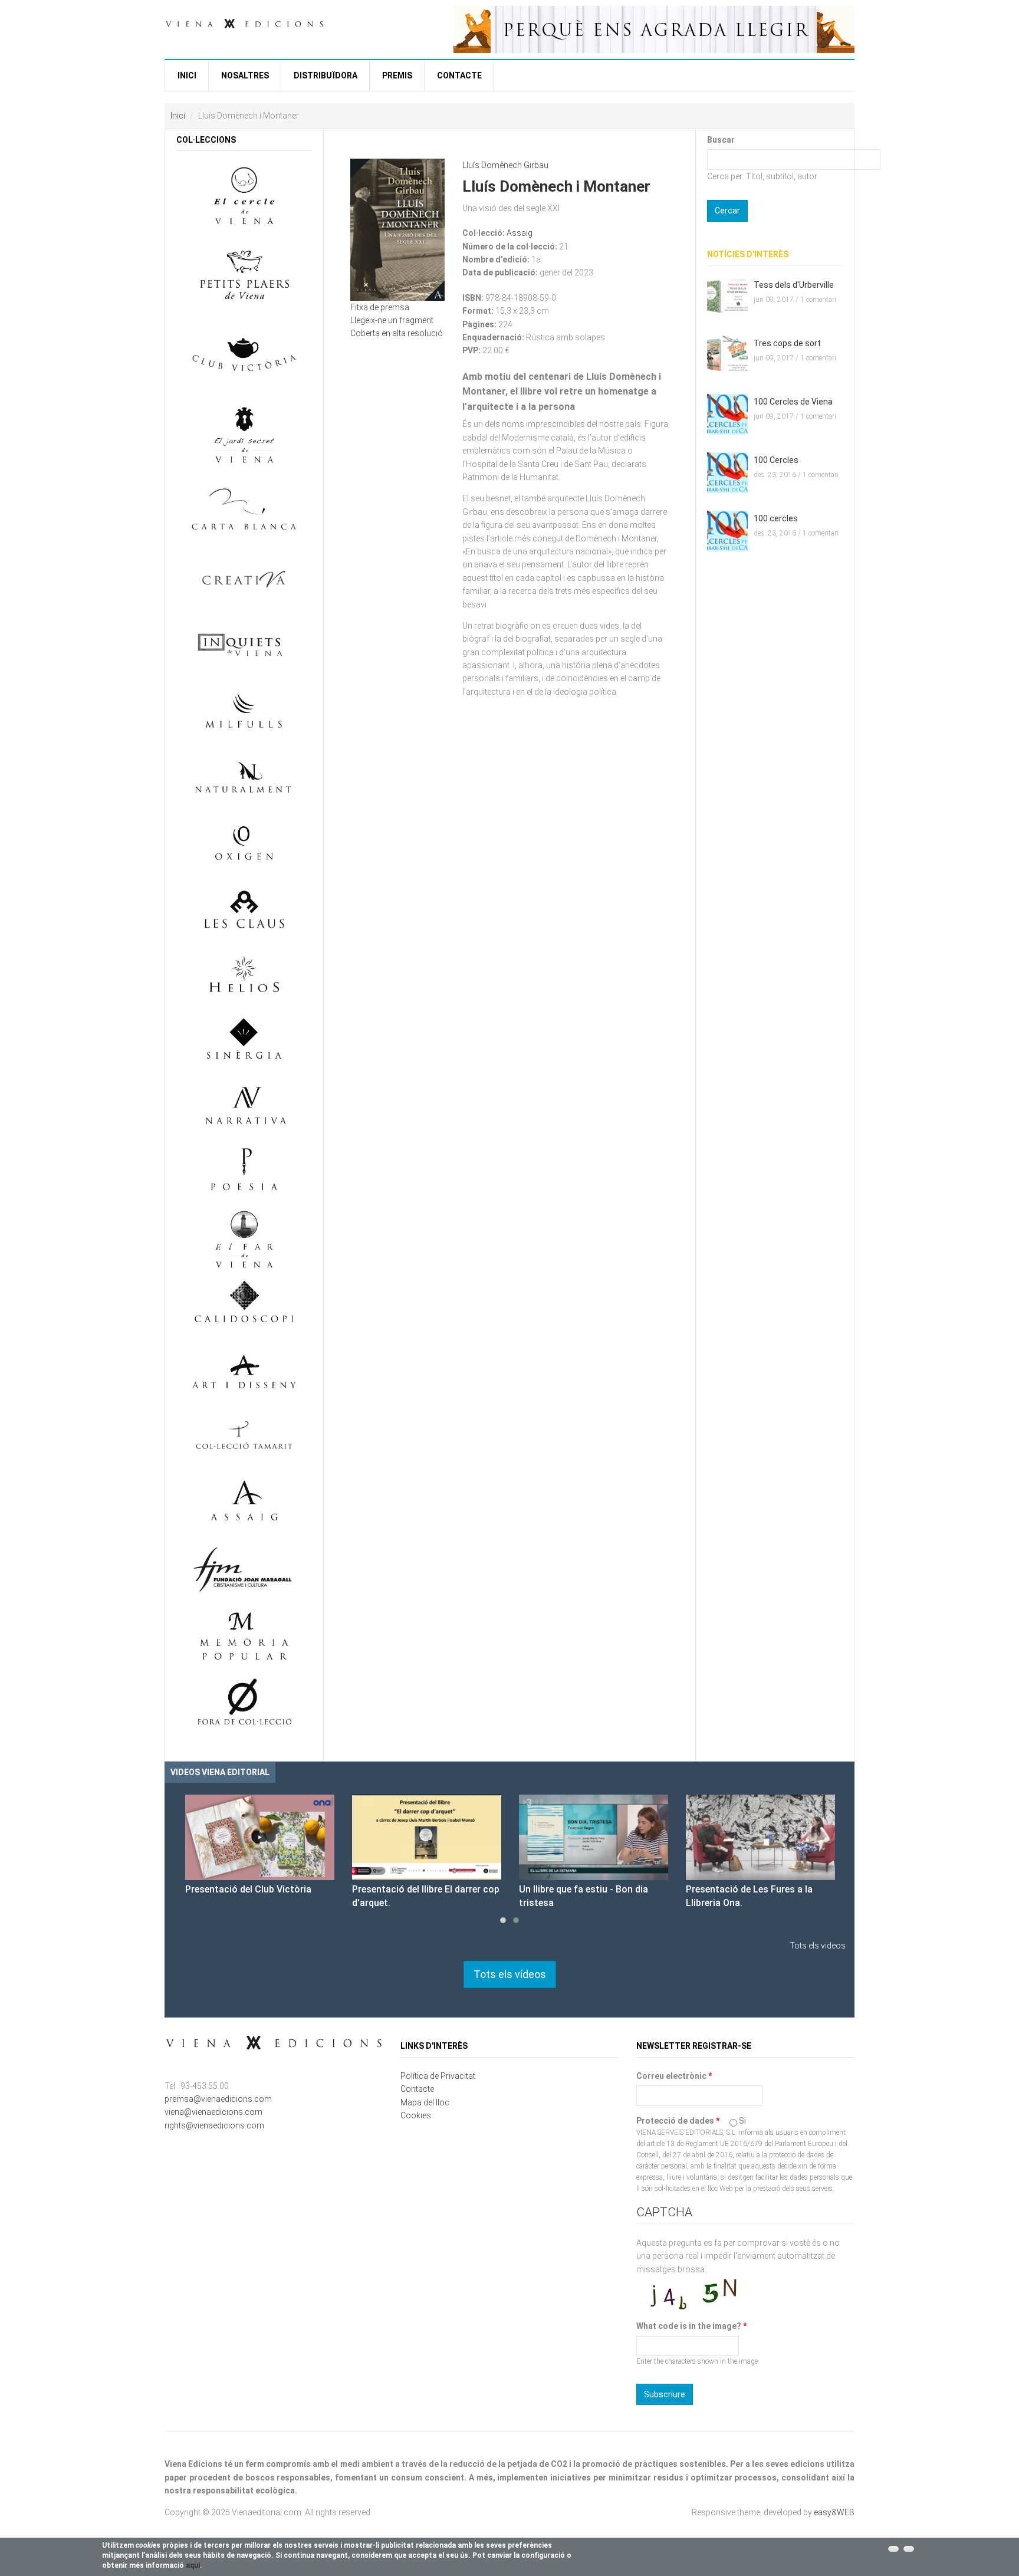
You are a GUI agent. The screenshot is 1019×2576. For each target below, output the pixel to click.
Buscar (721, 140)
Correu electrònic (674, 2076)
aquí (193, 2565)
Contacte (459, 75)
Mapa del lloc (425, 2102)
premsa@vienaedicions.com (218, 2099)
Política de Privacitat (438, 2076)
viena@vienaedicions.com (213, 2112)
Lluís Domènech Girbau (505, 165)
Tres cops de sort (787, 343)
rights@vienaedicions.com (214, 2125)
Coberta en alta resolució (397, 333)
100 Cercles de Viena (793, 402)
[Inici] (244, 22)
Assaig (520, 233)
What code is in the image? (691, 2326)
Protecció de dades (678, 2121)
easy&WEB (834, 2512)
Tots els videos (818, 1946)
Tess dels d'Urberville (794, 285)
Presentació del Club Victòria (248, 1889)
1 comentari (818, 300)
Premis (397, 75)
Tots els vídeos (510, 1974)
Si (742, 2121)
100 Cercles (776, 460)
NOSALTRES (245, 75)
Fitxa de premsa (380, 307)
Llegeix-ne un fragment (392, 320)
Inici (187, 75)
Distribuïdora (326, 75)
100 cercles (776, 518)
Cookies (416, 2115)
